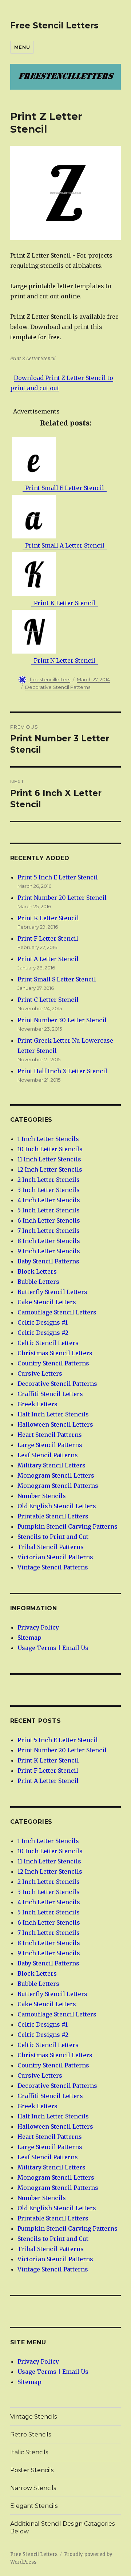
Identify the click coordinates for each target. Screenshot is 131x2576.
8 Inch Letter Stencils (49, 1241)
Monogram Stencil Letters (56, 1475)
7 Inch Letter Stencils (49, 1231)
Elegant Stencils (34, 2506)
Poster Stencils (32, 2470)
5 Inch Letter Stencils (49, 1210)
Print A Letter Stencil (48, 959)
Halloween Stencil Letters (55, 1424)
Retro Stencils (31, 2434)
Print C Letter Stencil (48, 1000)
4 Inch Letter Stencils (49, 1200)
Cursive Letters (40, 1373)
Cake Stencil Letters (47, 1302)
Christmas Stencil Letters (55, 1353)
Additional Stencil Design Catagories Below (62, 2528)
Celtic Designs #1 (43, 1322)
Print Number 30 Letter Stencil (62, 1020)
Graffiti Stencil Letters (50, 1394)
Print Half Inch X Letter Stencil (62, 1071)
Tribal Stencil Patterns (51, 1547)
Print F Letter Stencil (48, 938)
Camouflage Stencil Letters (57, 1312)
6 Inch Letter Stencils (49, 1220)
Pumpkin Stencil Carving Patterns (68, 1526)
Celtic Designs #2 (43, 1333)
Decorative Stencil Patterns (58, 687)
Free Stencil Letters (54, 26)
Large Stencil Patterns (50, 1445)
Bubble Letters (38, 1282)
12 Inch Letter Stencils (50, 1169)
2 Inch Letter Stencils (49, 1180)
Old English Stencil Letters (57, 1506)
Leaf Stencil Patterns (48, 1455)
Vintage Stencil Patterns (53, 1567)
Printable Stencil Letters (53, 1516)
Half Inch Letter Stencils (53, 1414)
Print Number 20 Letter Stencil (62, 898)
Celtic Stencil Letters (48, 1343)
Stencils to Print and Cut (53, 1537)
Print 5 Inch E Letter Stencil (58, 877)
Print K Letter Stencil (48, 918)
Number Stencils (42, 1496)
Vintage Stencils (33, 2417)
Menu (22, 47)
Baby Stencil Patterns (48, 1261)
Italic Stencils (29, 2452)
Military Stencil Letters (51, 1465)
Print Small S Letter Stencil (57, 979)
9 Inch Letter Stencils (49, 1251)
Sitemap (29, 1638)
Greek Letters (37, 1404)
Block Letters (37, 1271)
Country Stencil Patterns (53, 1363)
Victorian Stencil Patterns (55, 1557)
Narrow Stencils (33, 2488)
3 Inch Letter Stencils (49, 1190)
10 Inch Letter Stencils (50, 1149)
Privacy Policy (38, 1627)
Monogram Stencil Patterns (58, 1486)
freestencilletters (50, 679)
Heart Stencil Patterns (50, 1435)
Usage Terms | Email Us (53, 1648)
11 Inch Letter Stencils (49, 1159)
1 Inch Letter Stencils (48, 1139)
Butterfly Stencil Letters (52, 1292)
